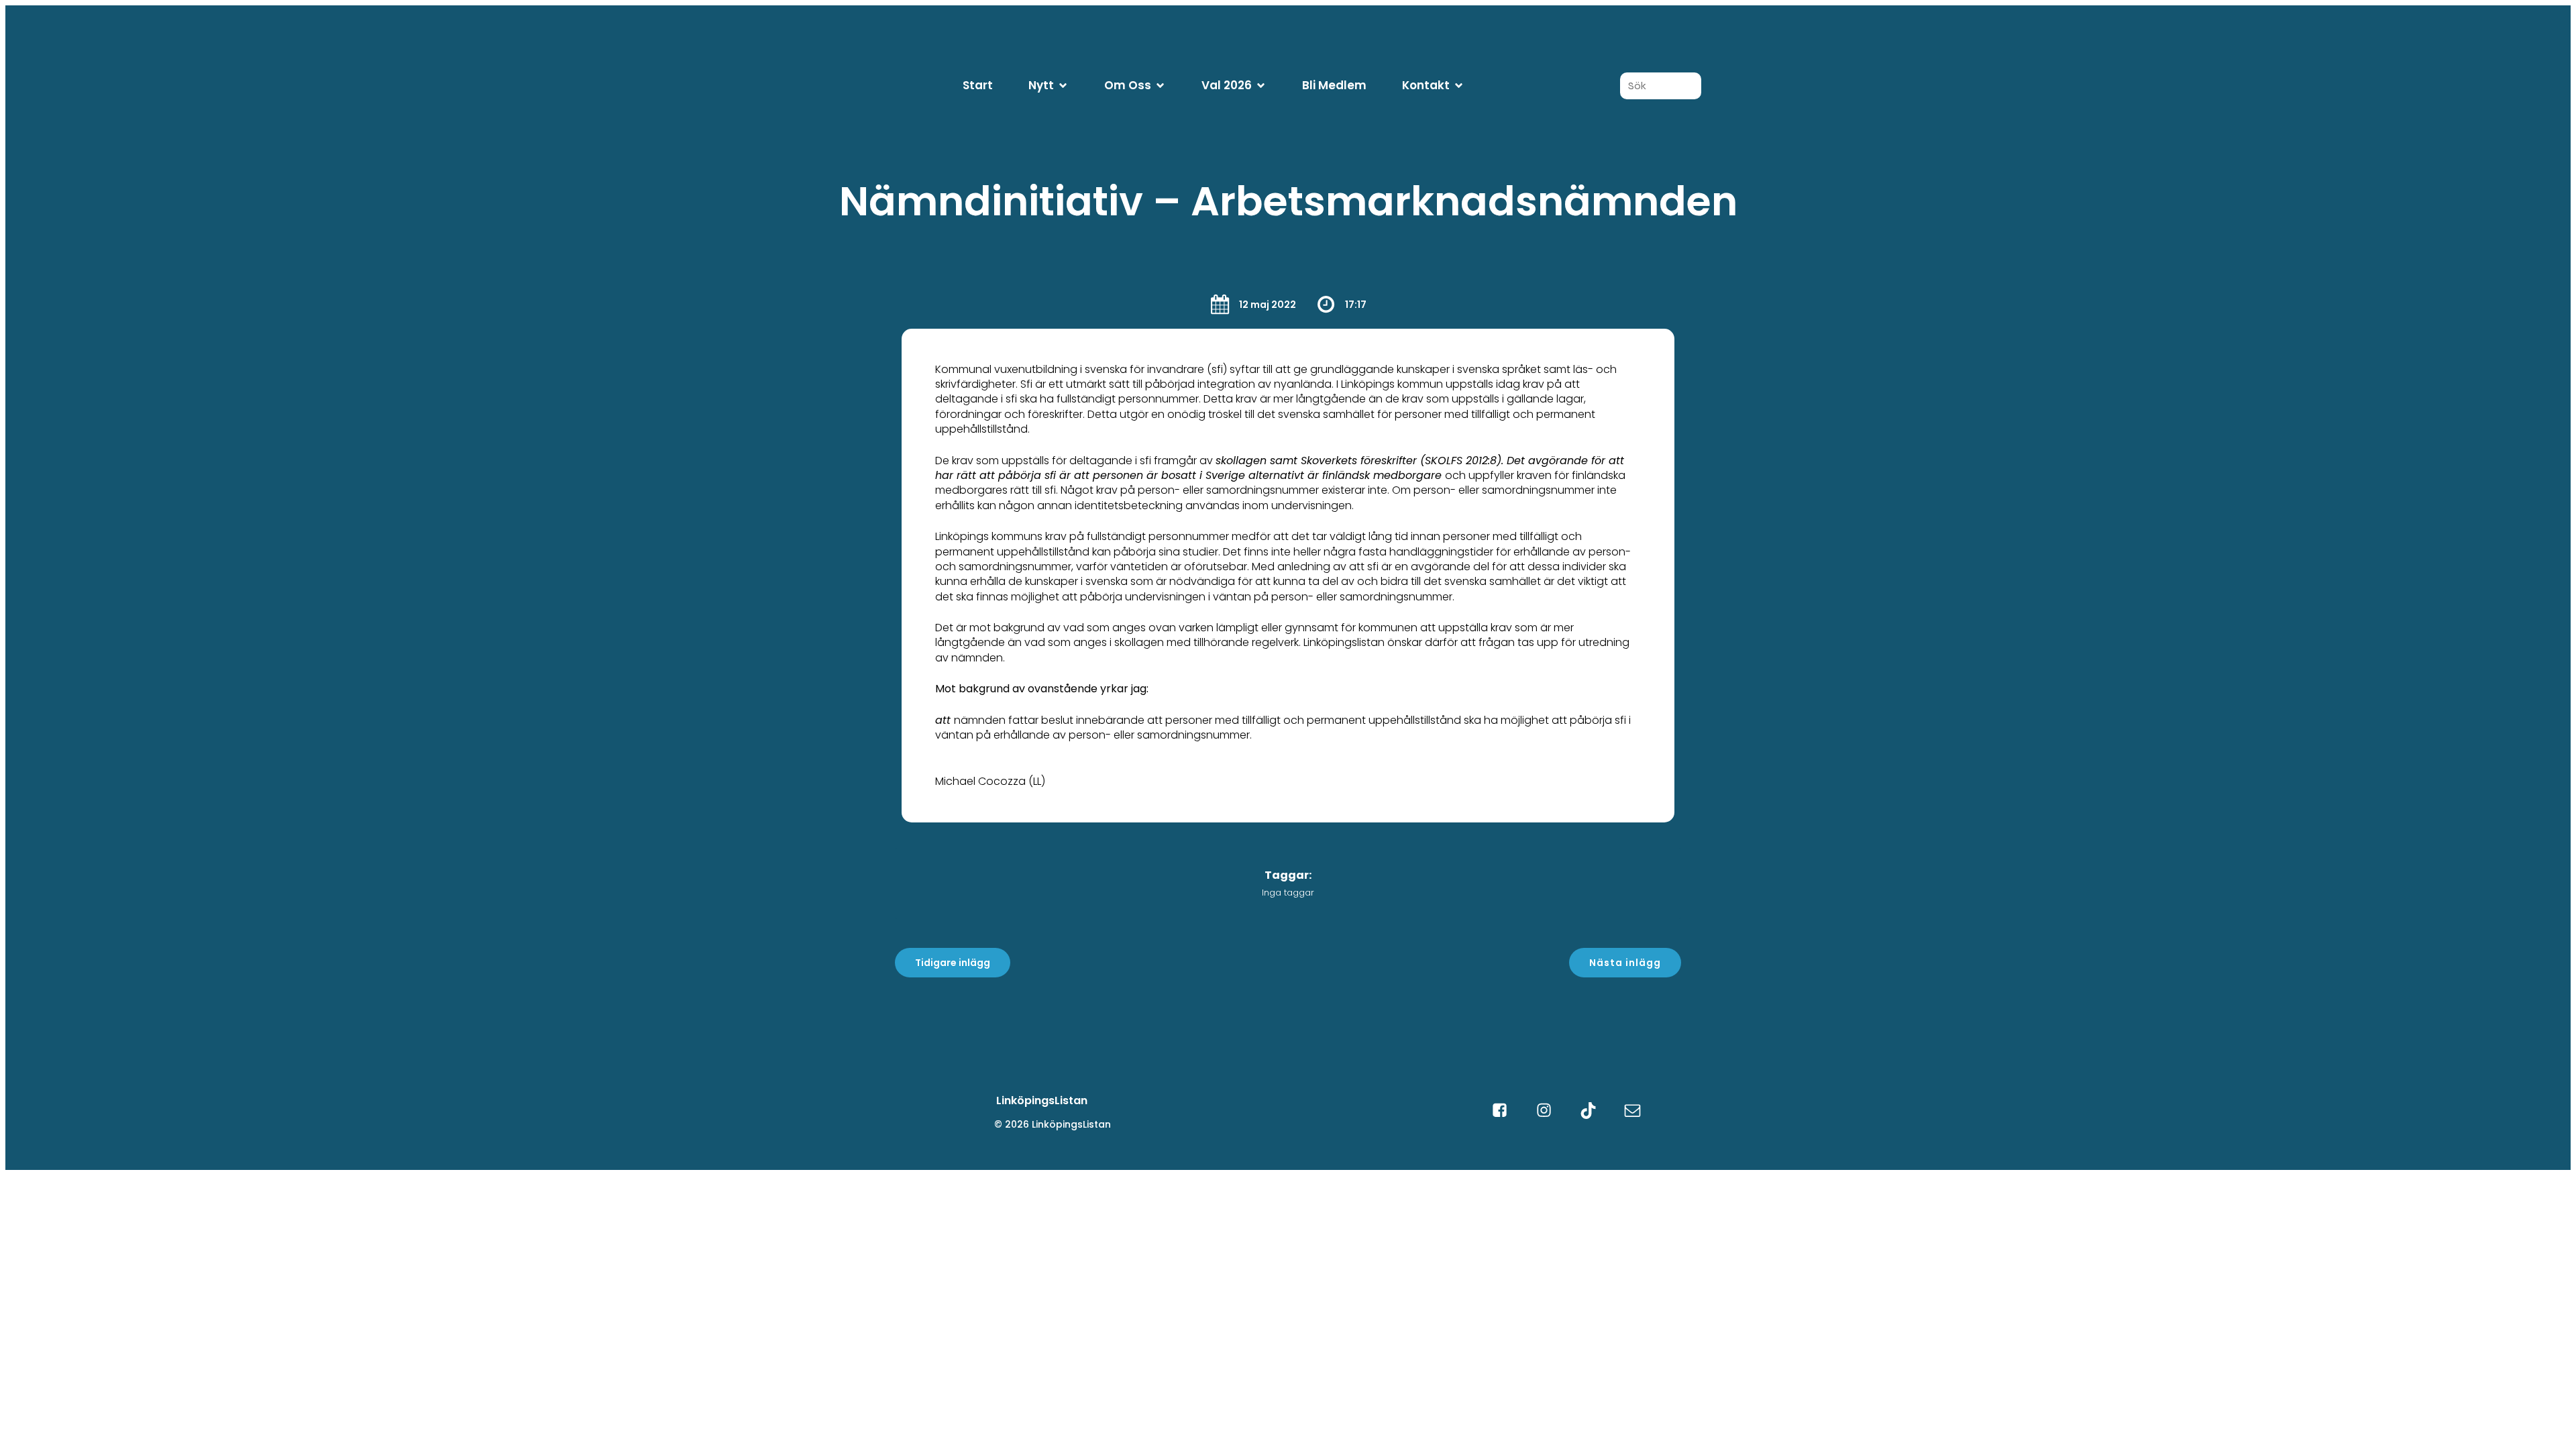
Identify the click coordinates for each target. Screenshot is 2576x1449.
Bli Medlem (1334, 85)
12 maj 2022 (1268, 305)
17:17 (1356, 305)
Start (978, 85)
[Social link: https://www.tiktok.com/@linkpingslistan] (1595, 1111)
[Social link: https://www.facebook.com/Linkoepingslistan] (1506, 1111)
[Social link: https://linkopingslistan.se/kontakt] (1639, 1111)
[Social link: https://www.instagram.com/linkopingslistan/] (1550, 1111)
